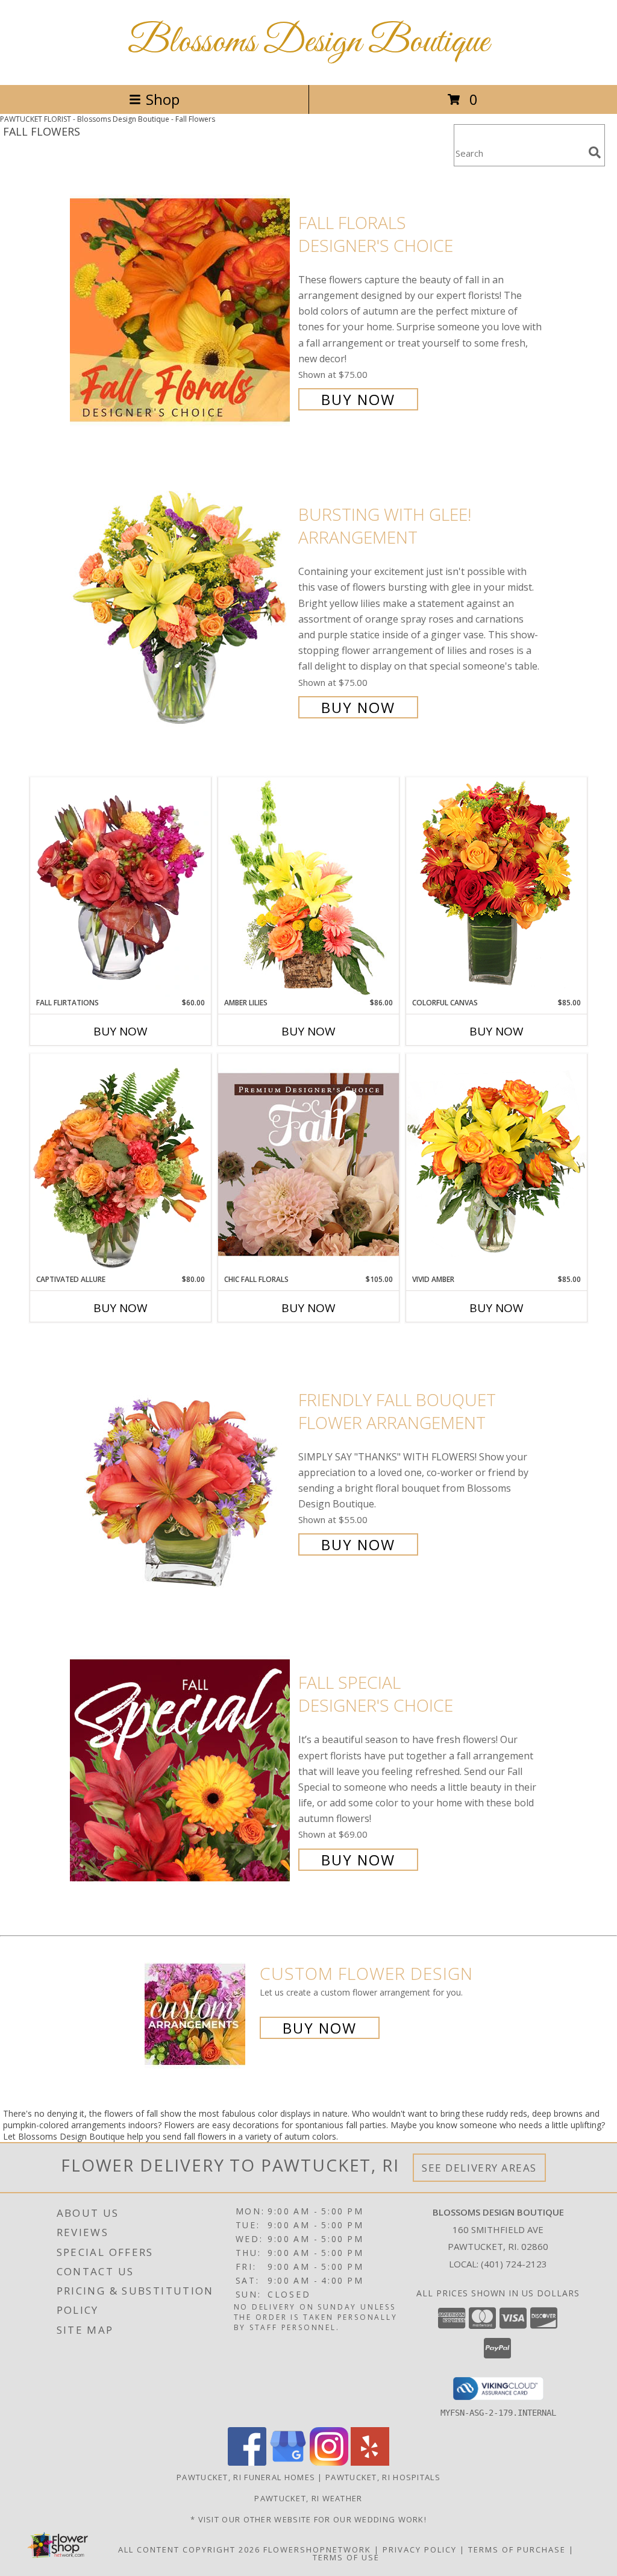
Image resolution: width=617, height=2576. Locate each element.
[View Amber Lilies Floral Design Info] (308, 887)
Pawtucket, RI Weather (308, 2498)
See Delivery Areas (479, 2168)
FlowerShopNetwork (317, 2549)
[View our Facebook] (247, 2462)
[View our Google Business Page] (288, 2462)
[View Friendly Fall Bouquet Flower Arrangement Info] (181, 1471)
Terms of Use (346, 2557)
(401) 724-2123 (514, 2264)
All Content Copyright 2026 (189, 2549)
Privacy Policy (420, 2549)
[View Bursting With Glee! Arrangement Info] (181, 610)
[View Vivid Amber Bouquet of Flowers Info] (496, 1164)
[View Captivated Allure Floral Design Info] (121, 1164)
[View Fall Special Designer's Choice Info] (181, 1770)
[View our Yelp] (370, 2462)
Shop (163, 99)
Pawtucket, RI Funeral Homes (246, 2477)
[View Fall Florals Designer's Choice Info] (181, 309)
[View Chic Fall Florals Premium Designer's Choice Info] (308, 1164)
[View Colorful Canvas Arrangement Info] (496, 887)
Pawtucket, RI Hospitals (383, 2477)
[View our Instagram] (329, 2462)
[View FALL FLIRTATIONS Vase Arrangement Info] (121, 887)
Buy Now (358, 399)
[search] (595, 152)
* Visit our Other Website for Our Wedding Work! (308, 2519)
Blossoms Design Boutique (308, 42)
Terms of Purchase (517, 2549)
